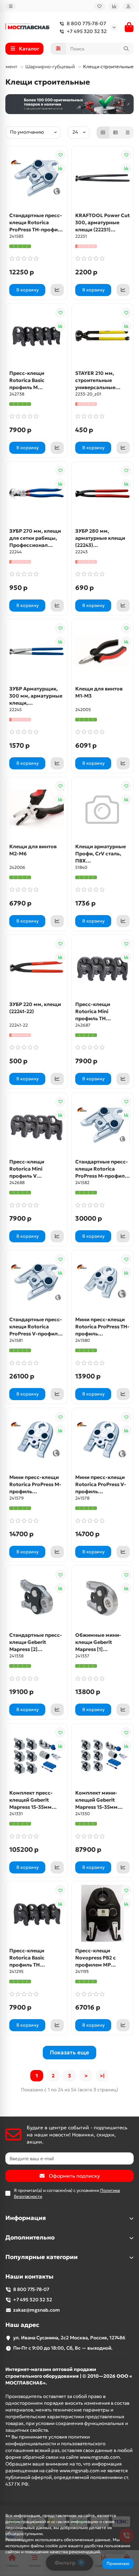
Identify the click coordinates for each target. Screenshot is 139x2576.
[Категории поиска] (58, 49)
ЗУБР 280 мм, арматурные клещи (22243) (100, 538)
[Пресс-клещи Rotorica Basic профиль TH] (37, 1913)
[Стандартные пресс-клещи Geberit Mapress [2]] (37, 1598)
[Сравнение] (114, 6)
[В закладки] (60, 155)
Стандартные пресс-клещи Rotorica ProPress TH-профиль (37, 222)
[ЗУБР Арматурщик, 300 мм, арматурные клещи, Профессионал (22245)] (37, 651)
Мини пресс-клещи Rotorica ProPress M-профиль (35, 1484)
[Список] (115, 133)
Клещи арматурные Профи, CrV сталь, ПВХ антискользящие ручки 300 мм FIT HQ (102, 854)
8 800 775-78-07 (86, 23)
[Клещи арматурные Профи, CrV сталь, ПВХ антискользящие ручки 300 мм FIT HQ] (102, 809)
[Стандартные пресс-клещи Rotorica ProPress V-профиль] (37, 1282)
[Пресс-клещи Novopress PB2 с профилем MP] (102, 1913)
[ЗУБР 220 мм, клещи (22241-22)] (37, 967)
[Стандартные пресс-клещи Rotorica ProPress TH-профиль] (37, 178)
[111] (69, 104)
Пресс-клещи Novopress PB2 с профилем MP (96, 1958)
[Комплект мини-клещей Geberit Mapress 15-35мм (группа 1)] (102, 1755)
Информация (26, 2218)
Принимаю (118, 2563)
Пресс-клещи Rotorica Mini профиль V (27, 1169)
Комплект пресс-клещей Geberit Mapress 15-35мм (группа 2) (31, 1800)
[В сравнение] (60, 168)
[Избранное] (99, 6)
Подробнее (114, 2552)
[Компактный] (128, 133)
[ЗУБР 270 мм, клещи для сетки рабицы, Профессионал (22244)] (37, 494)
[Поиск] (126, 49)
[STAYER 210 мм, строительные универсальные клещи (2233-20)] (102, 336)
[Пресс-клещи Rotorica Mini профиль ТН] (102, 967)
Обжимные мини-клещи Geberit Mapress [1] (98, 1642)
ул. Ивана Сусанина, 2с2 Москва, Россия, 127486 (69, 2338)
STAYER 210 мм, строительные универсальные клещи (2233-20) (96, 380)
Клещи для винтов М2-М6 (33, 850)
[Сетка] (103, 133)
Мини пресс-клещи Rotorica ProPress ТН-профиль (102, 1327)
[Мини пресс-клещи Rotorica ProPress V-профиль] (102, 1440)
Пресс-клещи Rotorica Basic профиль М (27, 380)
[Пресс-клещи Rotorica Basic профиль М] (37, 336)
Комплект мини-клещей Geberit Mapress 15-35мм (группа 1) (96, 1800)
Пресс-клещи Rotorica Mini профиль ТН (93, 1011)
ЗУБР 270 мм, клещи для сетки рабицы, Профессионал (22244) (35, 538)
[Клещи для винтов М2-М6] (37, 809)
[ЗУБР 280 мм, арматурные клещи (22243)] (102, 494)
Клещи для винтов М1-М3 (99, 692)
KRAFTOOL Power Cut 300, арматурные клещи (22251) (102, 222)
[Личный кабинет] (128, 6)
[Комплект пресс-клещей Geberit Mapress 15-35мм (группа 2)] (37, 1755)
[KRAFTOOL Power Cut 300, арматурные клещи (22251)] (102, 178)
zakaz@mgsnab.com (37, 2310)
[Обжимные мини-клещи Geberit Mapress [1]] (102, 1598)
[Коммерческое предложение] (57, 290)
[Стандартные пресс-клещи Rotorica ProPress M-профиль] (102, 1125)
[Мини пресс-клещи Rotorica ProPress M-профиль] (37, 1440)
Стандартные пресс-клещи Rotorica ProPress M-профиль (102, 1169)
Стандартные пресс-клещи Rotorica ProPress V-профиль (36, 1327)
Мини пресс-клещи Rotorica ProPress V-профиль (101, 1484)
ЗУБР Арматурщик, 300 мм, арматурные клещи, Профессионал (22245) (36, 696)
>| (102, 2076)
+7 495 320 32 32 (87, 31)
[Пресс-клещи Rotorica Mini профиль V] (37, 1125)
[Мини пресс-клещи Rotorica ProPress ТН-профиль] (102, 1282)
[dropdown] (11, 6)
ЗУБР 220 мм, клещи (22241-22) (35, 1008)
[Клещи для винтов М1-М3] (102, 651)
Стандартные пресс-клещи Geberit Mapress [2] (36, 1642)
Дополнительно (30, 2238)
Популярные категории (42, 2257)
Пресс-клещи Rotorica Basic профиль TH (27, 1958)
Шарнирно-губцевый (50, 67)
